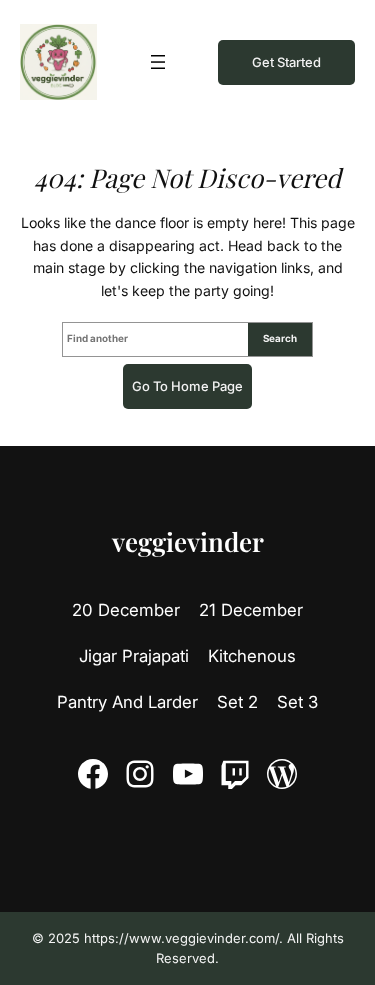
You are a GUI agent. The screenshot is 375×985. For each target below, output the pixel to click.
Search (280, 338)
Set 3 (297, 702)
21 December (251, 610)
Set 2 (237, 702)
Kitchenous (252, 656)
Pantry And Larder (127, 702)
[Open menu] (158, 62)
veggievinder (188, 541)
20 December (126, 610)
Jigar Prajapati (134, 656)
